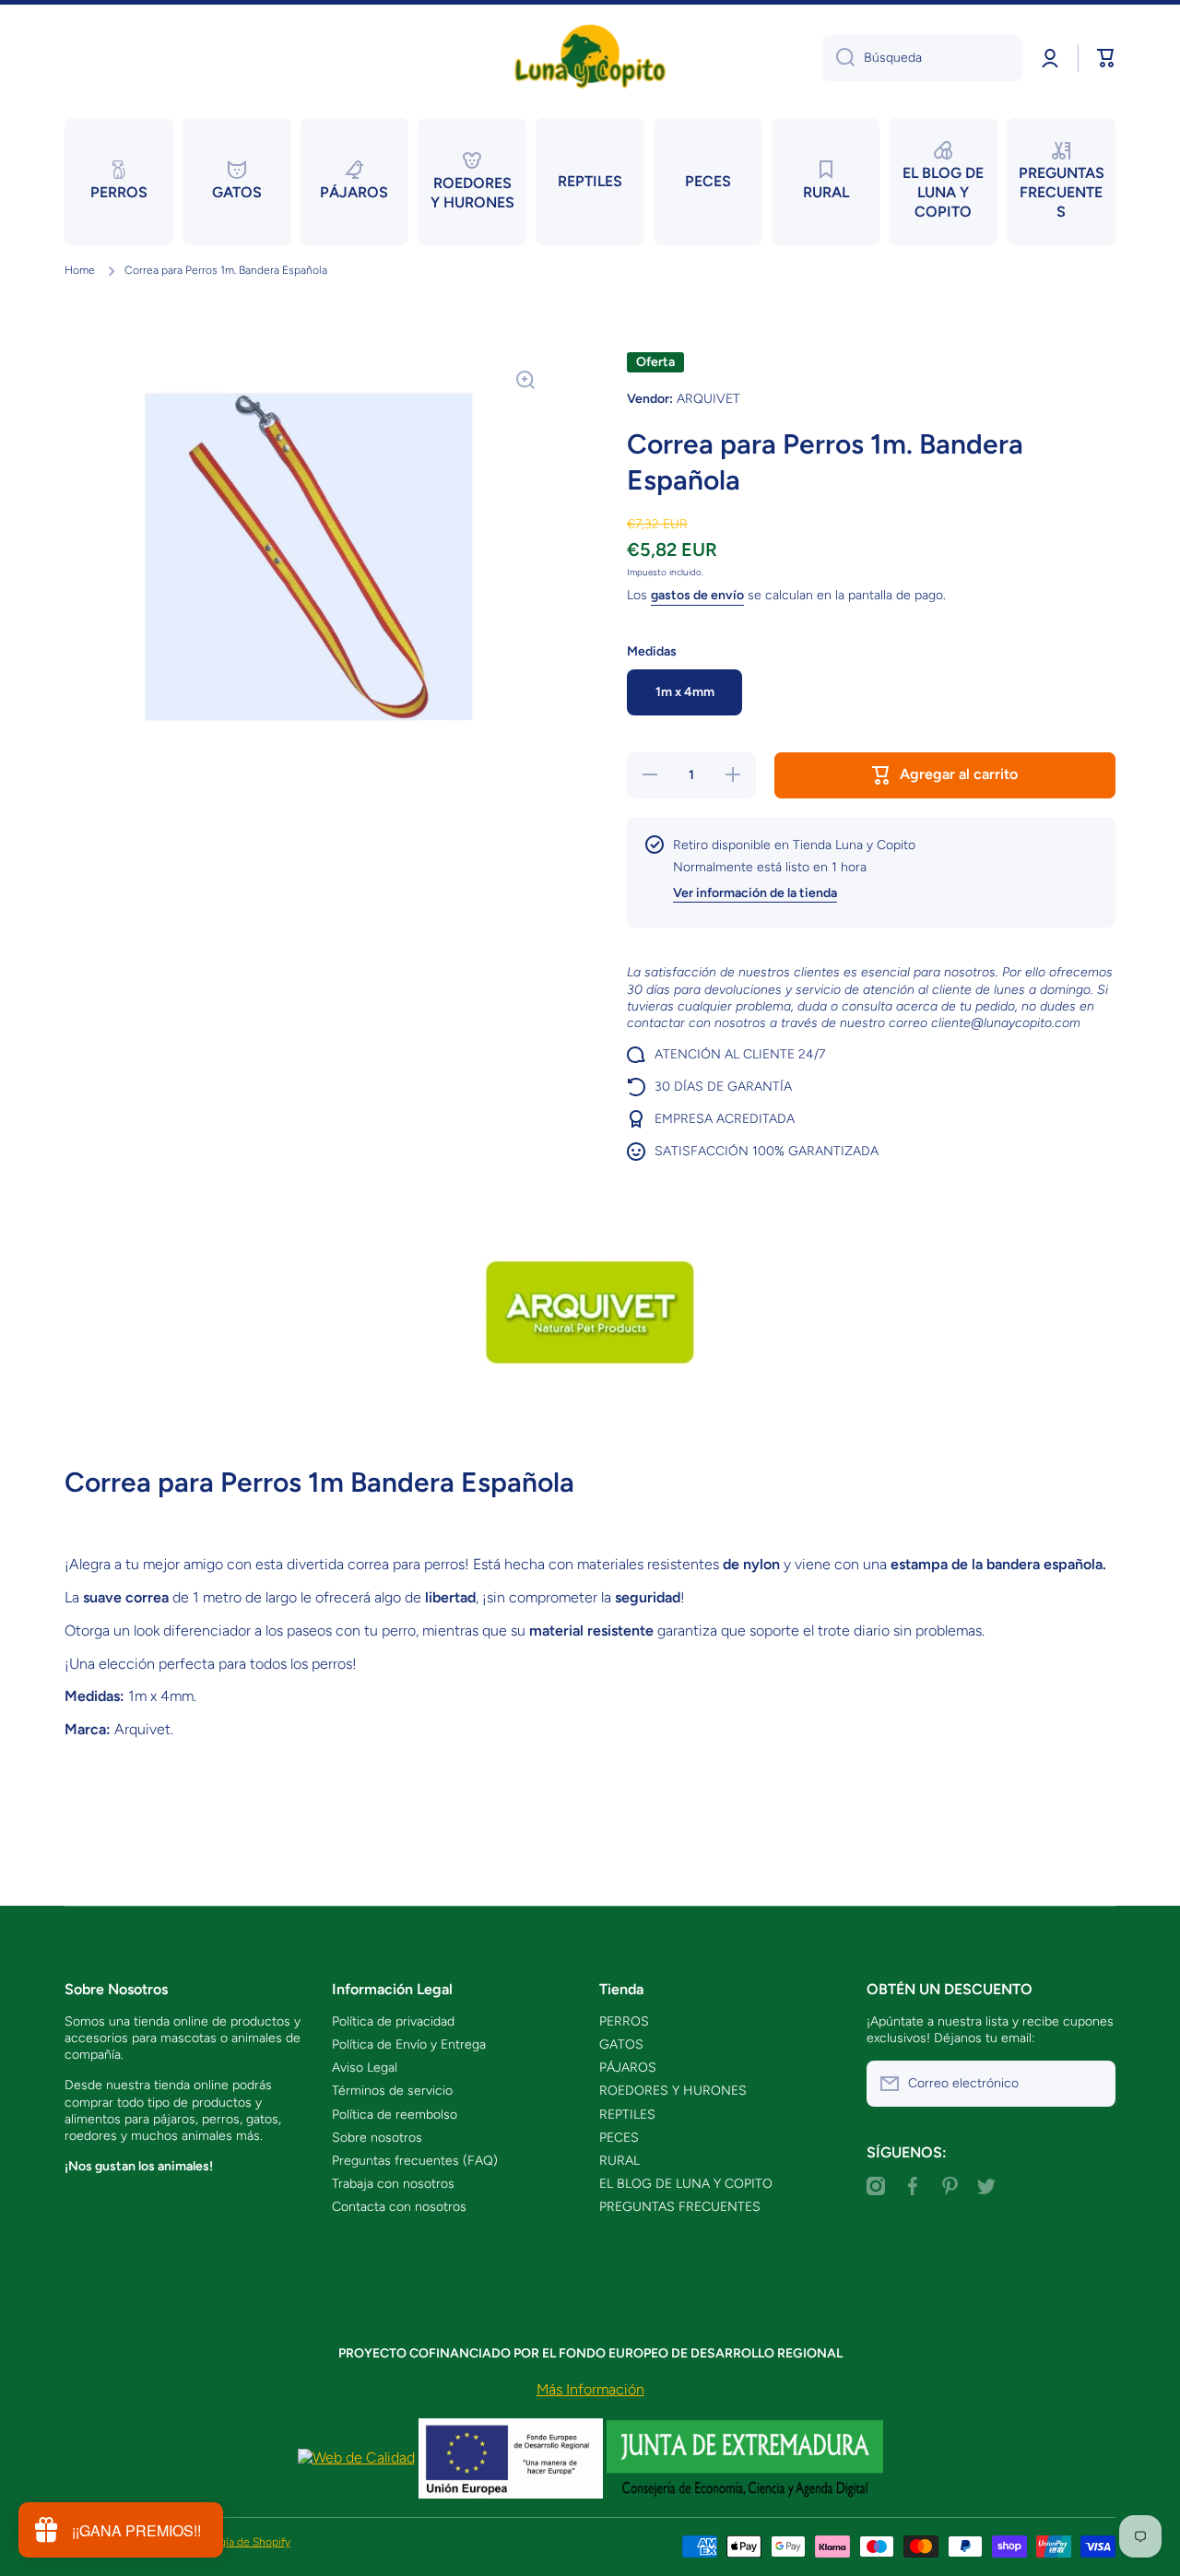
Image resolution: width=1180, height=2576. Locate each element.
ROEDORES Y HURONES (673, 2091)
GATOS (621, 2044)
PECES (619, 2138)
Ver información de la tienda (755, 893)
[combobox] (922, 58)
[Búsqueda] (838, 58)
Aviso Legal (365, 2068)
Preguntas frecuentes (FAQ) (415, 2161)
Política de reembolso (395, 2115)
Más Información (590, 2389)
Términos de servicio (392, 2091)
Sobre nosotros (377, 2138)
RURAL (619, 2161)
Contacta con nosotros (399, 2207)
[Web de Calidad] (356, 2458)
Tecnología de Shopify (236, 2542)
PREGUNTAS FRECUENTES (680, 2207)
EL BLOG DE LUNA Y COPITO (686, 2184)
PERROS (624, 2021)
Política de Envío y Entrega (409, 2044)
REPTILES (627, 2115)
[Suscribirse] (1092, 2084)
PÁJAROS (628, 2068)
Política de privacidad (393, 2021)
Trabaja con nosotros (393, 2184)
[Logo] (590, 58)
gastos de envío (697, 595)
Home (80, 270)
